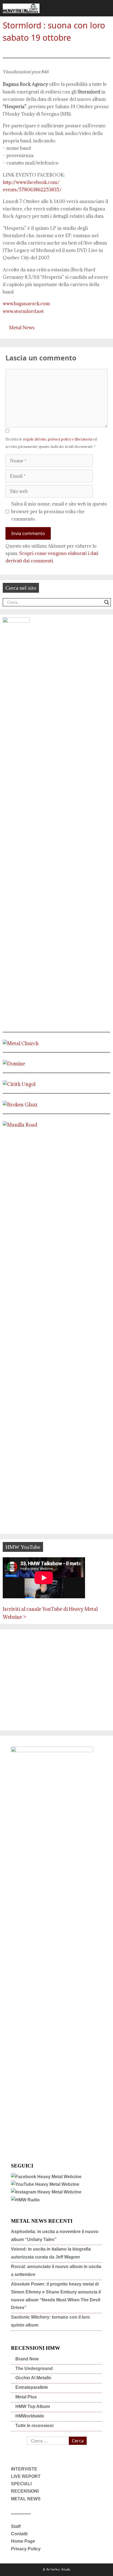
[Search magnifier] (107, 602)
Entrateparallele (32, 2387)
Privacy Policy (26, 2549)
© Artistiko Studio (57, 2570)
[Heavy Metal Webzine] (21, 8)
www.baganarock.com (26, 304)
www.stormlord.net (23, 311)
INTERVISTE (24, 2469)
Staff (16, 2526)
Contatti (19, 2534)
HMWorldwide (30, 2416)
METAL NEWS (26, 2499)
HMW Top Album (33, 2406)
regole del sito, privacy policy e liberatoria (57, 439)
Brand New (27, 2359)
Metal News (22, 328)
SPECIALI (21, 2484)
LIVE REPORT (26, 2476)
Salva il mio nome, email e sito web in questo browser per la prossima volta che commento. (59, 511)
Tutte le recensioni (34, 2426)
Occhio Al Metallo (33, 2378)
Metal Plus (26, 2397)
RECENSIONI (25, 2491)
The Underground (34, 2368)
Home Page (23, 2541)
